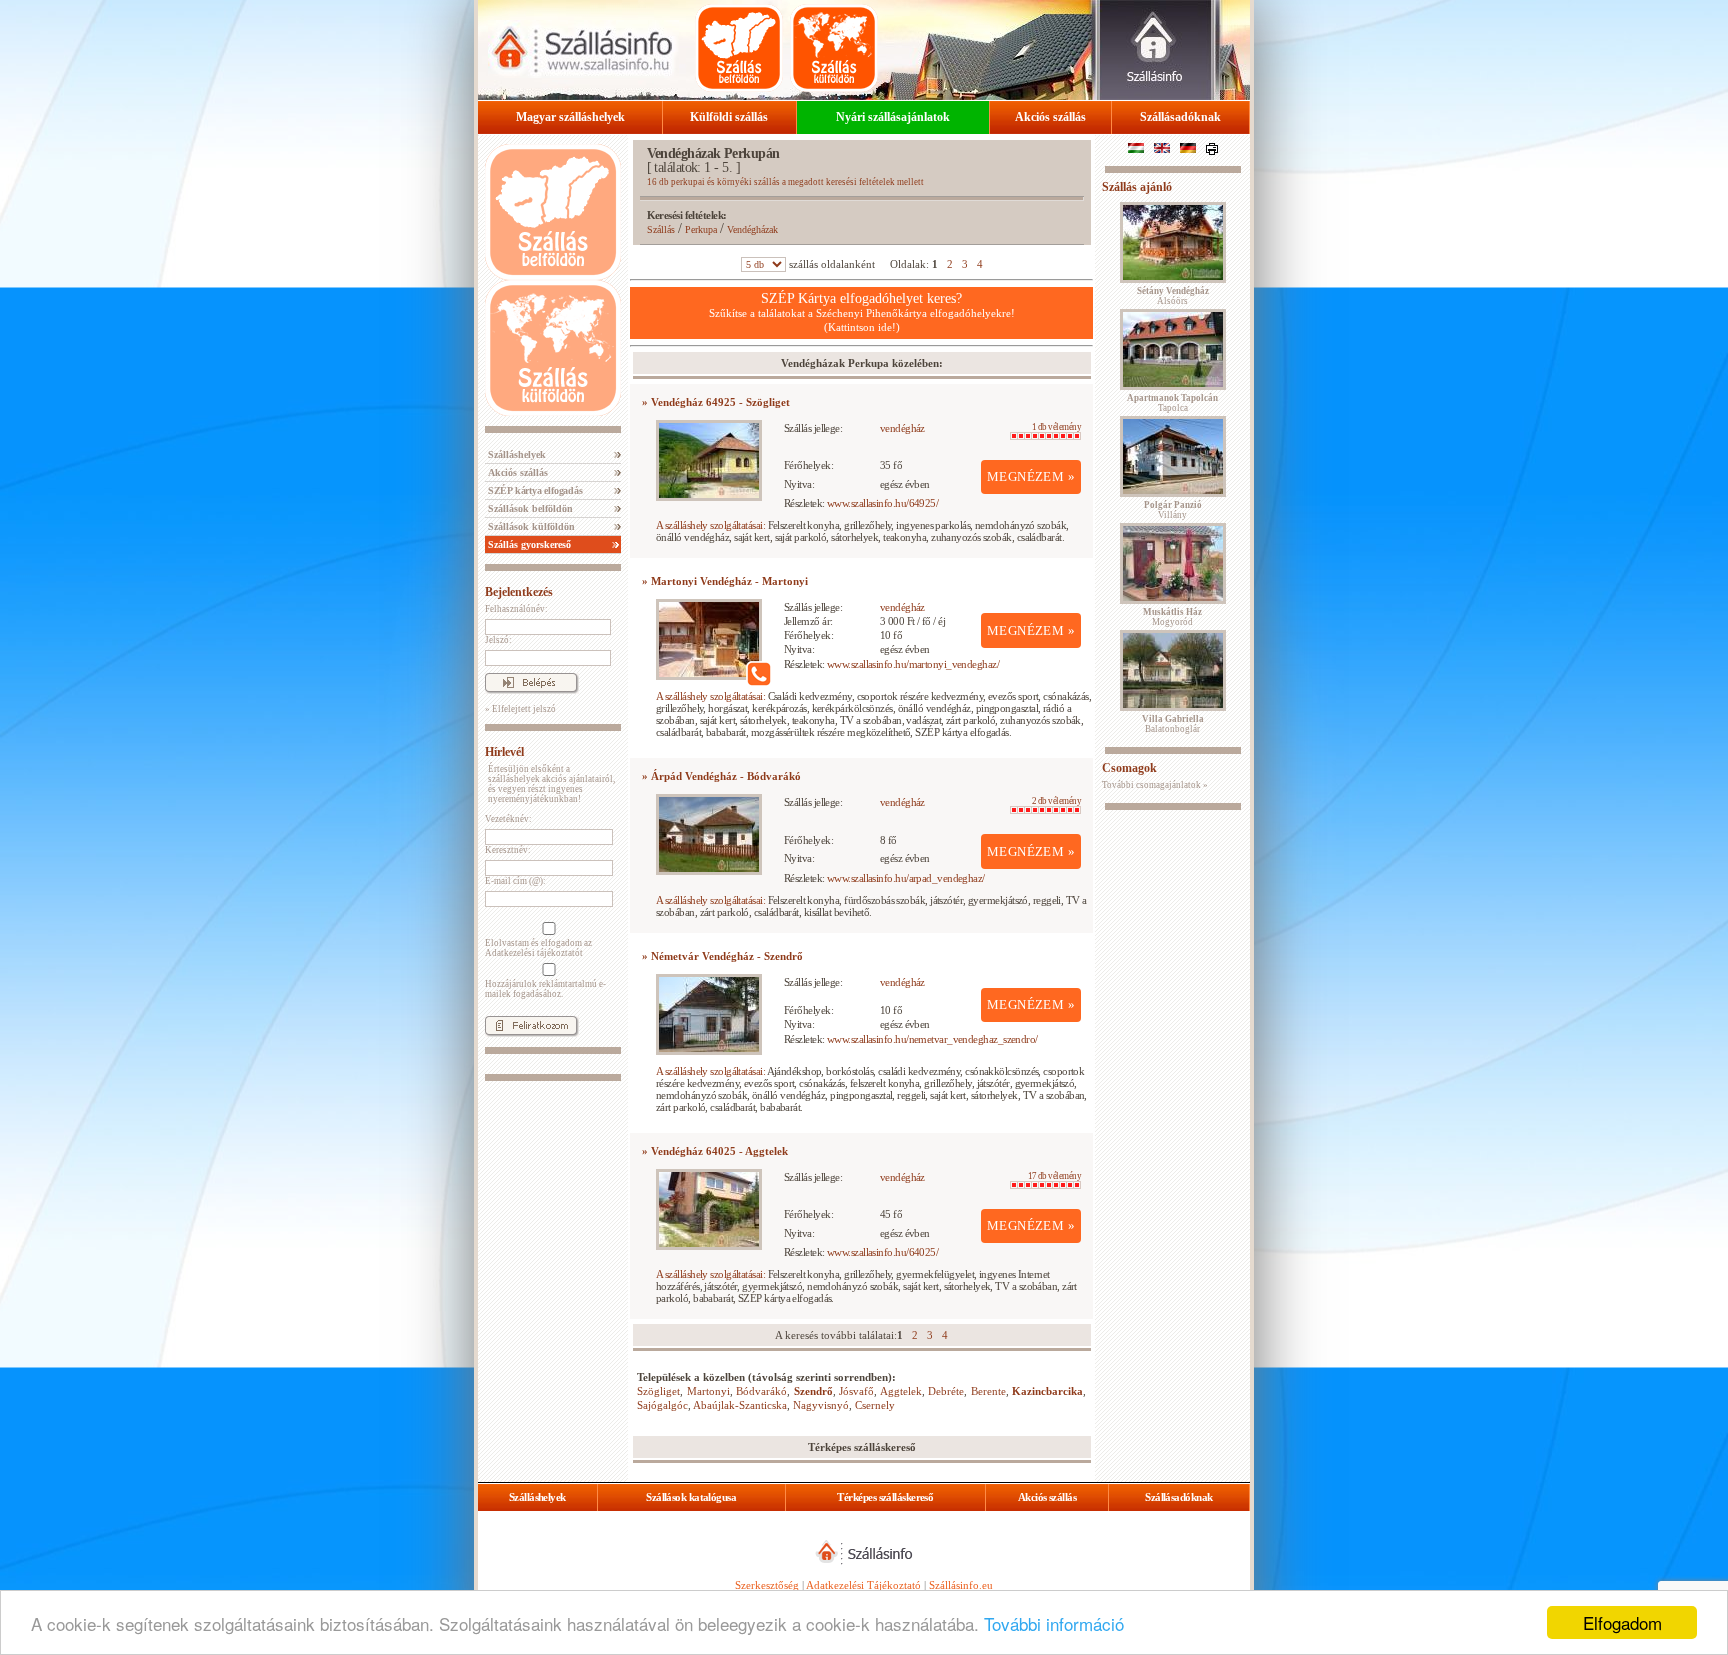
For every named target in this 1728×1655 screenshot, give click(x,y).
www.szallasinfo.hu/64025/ (882, 1252)
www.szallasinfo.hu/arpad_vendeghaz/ (906, 878)
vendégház (902, 428)
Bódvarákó (761, 1391)
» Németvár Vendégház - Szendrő (722, 956)
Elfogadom (1622, 1622)
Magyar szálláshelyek (570, 117)
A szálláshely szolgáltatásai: (710, 525)
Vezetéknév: (508, 819)
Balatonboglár (1173, 724)
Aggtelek (901, 1391)
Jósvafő (856, 1391)
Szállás (661, 229)
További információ (1054, 1623)
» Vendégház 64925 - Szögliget (716, 402)
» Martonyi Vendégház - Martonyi (725, 581)
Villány (1173, 510)
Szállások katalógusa (691, 1497)
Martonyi (708, 1391)
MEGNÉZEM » (1031, 476)
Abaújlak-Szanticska (740, 1405)
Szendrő (813, 1391)
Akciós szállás (1050, 117)
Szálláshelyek (515, 454)
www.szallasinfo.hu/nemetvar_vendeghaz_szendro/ (932, 1039)
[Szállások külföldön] (834, 48)
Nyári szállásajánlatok (893, 117)
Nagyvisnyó (821, 1405)
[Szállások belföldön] (739, 48)
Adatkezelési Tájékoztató (863, 1585)
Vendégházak (752, 229)
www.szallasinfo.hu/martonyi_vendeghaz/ (913, 664)
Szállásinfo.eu (961, 1585)
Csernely (875, 1405)
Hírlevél (504, 752)
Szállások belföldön (529, 508)
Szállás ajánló (1137, 187)
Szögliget (658, 1391)
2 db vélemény (1056, 801)
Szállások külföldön (530, 526)
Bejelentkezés (519, 592)
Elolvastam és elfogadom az (538, 948)
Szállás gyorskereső (528, 544)
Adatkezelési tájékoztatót (534, 953)
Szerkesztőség (767, 1585)
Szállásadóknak (1180, 117)
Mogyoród (1172, 617)
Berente (988, 1391)
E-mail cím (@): (515, 881)
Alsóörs (1173, 296)
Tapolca (1172, 403)
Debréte (946, 1391)
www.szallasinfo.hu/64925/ (882, 503)
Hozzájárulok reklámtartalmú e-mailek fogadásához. (545, 989)
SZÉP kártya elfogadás (534, 490)
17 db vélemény (1054, 1176)
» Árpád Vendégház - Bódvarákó (721, 776)
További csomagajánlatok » (1155, 785)
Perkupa (701, 229)
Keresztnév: (508, 850)
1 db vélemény (1056, 427)
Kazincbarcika (1047, 1391)
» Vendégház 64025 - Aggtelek (715, 1151)
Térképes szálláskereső (885, 1497)
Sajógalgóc (662, 1405)
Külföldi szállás (729, 117)
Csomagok (1129, 768)
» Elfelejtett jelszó (520, 709)
